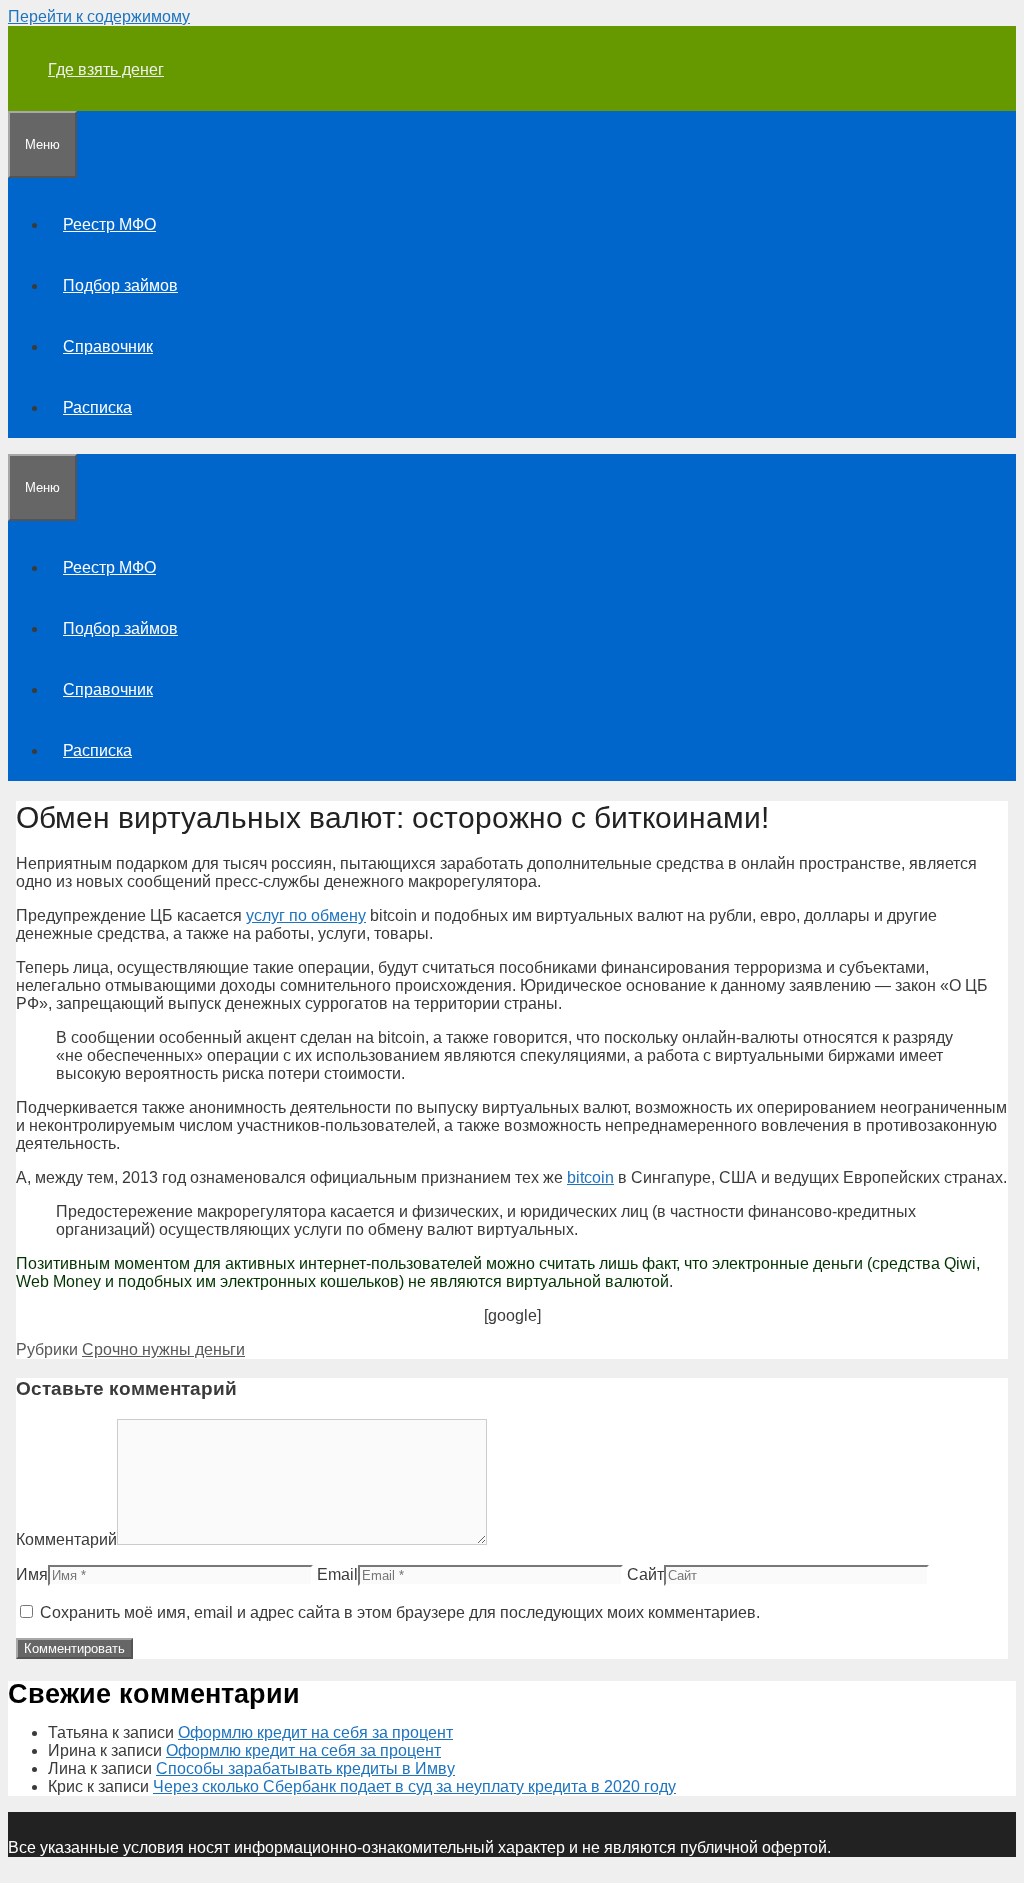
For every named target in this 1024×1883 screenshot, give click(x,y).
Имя (32, 1574)
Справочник (108, 346)
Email (337, 1574)
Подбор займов (120, 285)
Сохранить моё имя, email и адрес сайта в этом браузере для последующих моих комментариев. (400, 1612)
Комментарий (66, 1539)
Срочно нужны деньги (163, 1349)
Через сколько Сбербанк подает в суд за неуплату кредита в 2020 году (414, 1786)
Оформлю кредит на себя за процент (315, 1732)
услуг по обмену (306, 915)
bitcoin (590, 1177)
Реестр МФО (109, 224)
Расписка (97, 407)
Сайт (645, 1574)
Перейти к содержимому (99, 16)
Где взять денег (106, 69)
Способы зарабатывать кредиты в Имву (305, 1768)
